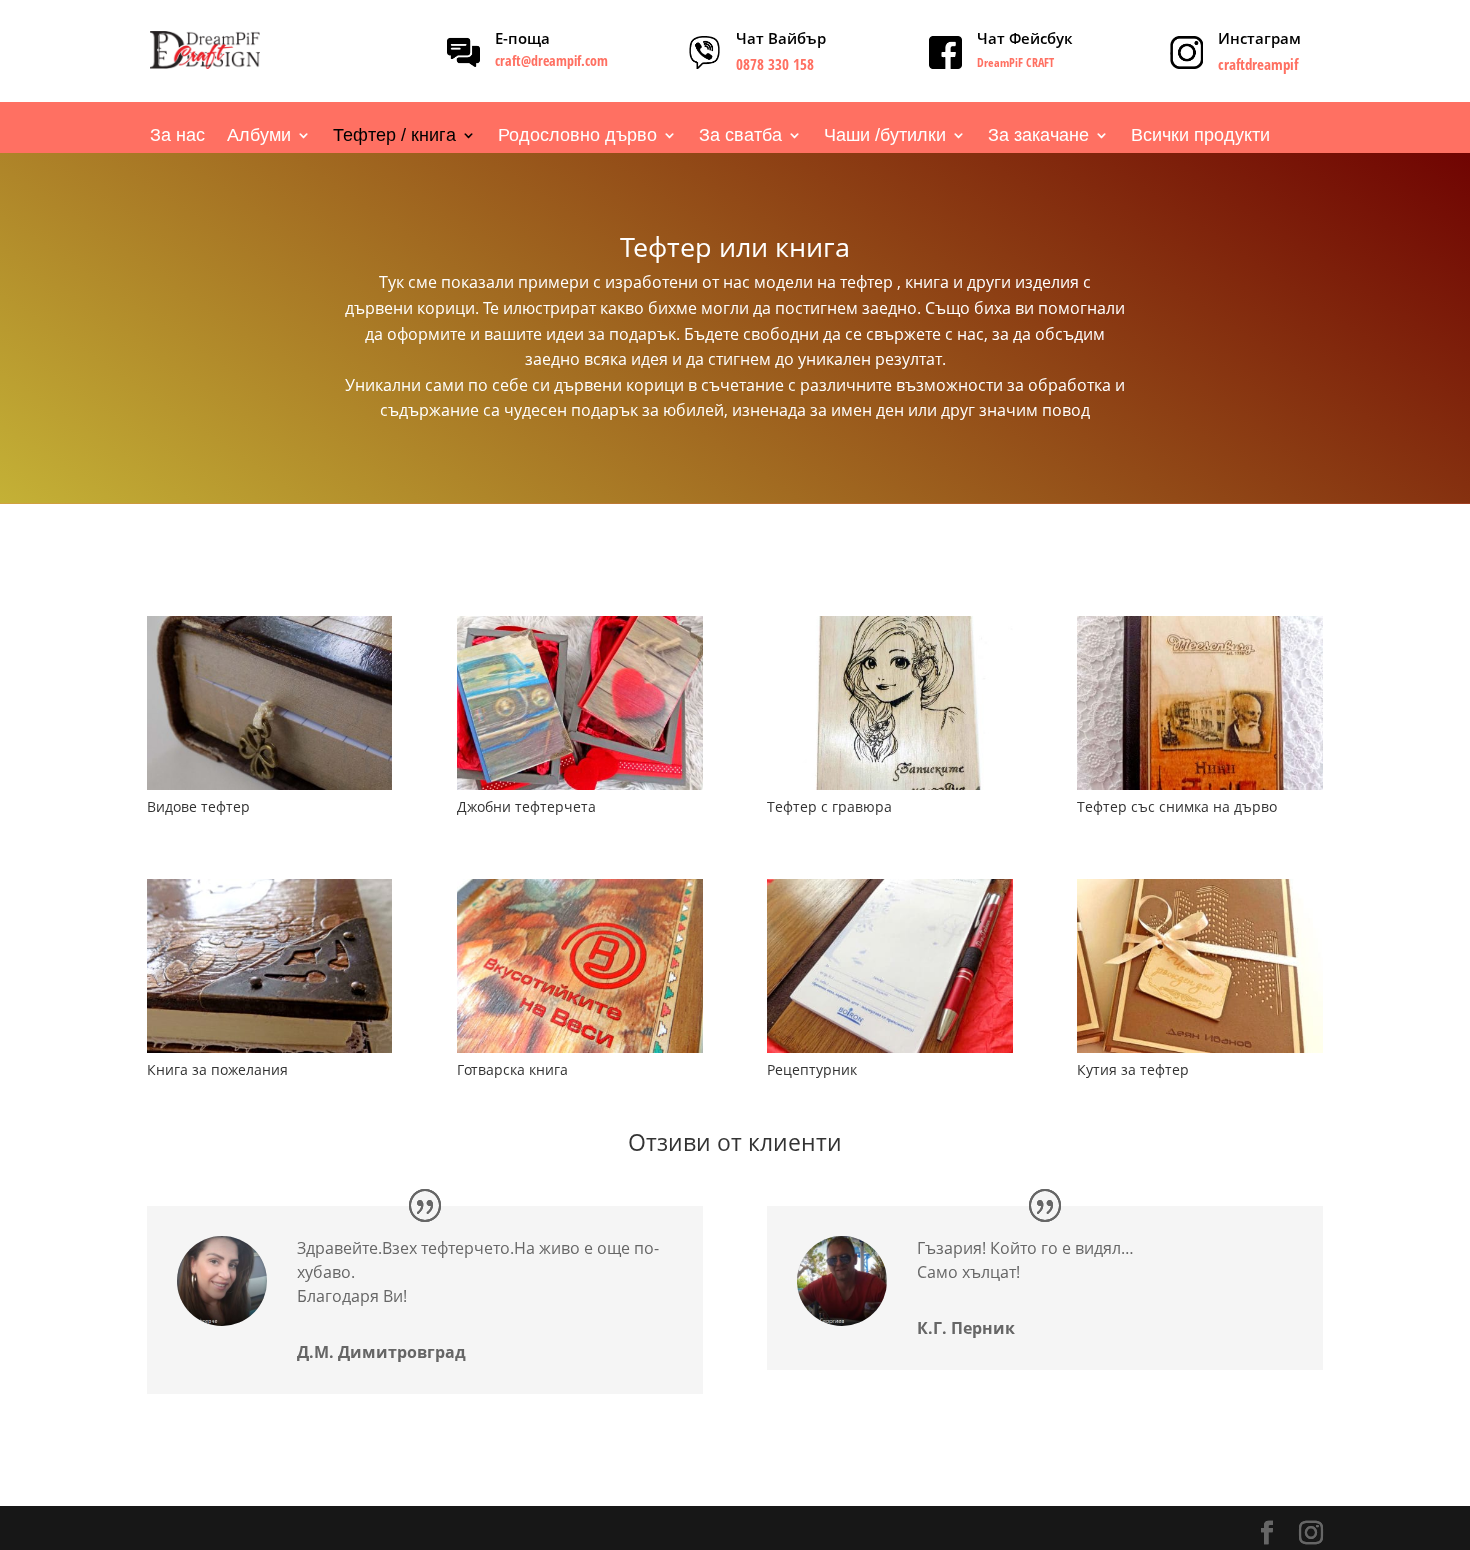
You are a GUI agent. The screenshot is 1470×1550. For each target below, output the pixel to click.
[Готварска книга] (579, 966)
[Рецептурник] (889, 966)
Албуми (259, 136)
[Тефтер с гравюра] (889, 703)
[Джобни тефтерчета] (579, 703)
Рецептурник (812, 1069)
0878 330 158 (775, 64)
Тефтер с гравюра (829, 806)
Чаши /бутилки (885, 136)
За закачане (1038, 136)
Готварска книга (512, 1069)
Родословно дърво (577, 136)
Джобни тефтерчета (526, 806)
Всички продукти (1200, 136)
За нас (177, 136)
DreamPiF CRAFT (1015, 62)
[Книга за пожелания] (269, 966)
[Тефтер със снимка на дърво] (1199, 703)
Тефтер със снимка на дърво (1177, 806)
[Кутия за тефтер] (1199, 966)
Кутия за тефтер (1133, 1069)
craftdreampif (1258, 64)
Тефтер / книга (394, 136)
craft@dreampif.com (551, 60)
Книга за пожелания (217, 1069)
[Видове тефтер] (269, 703)
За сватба (740, 136)
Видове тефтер (198, 806)
